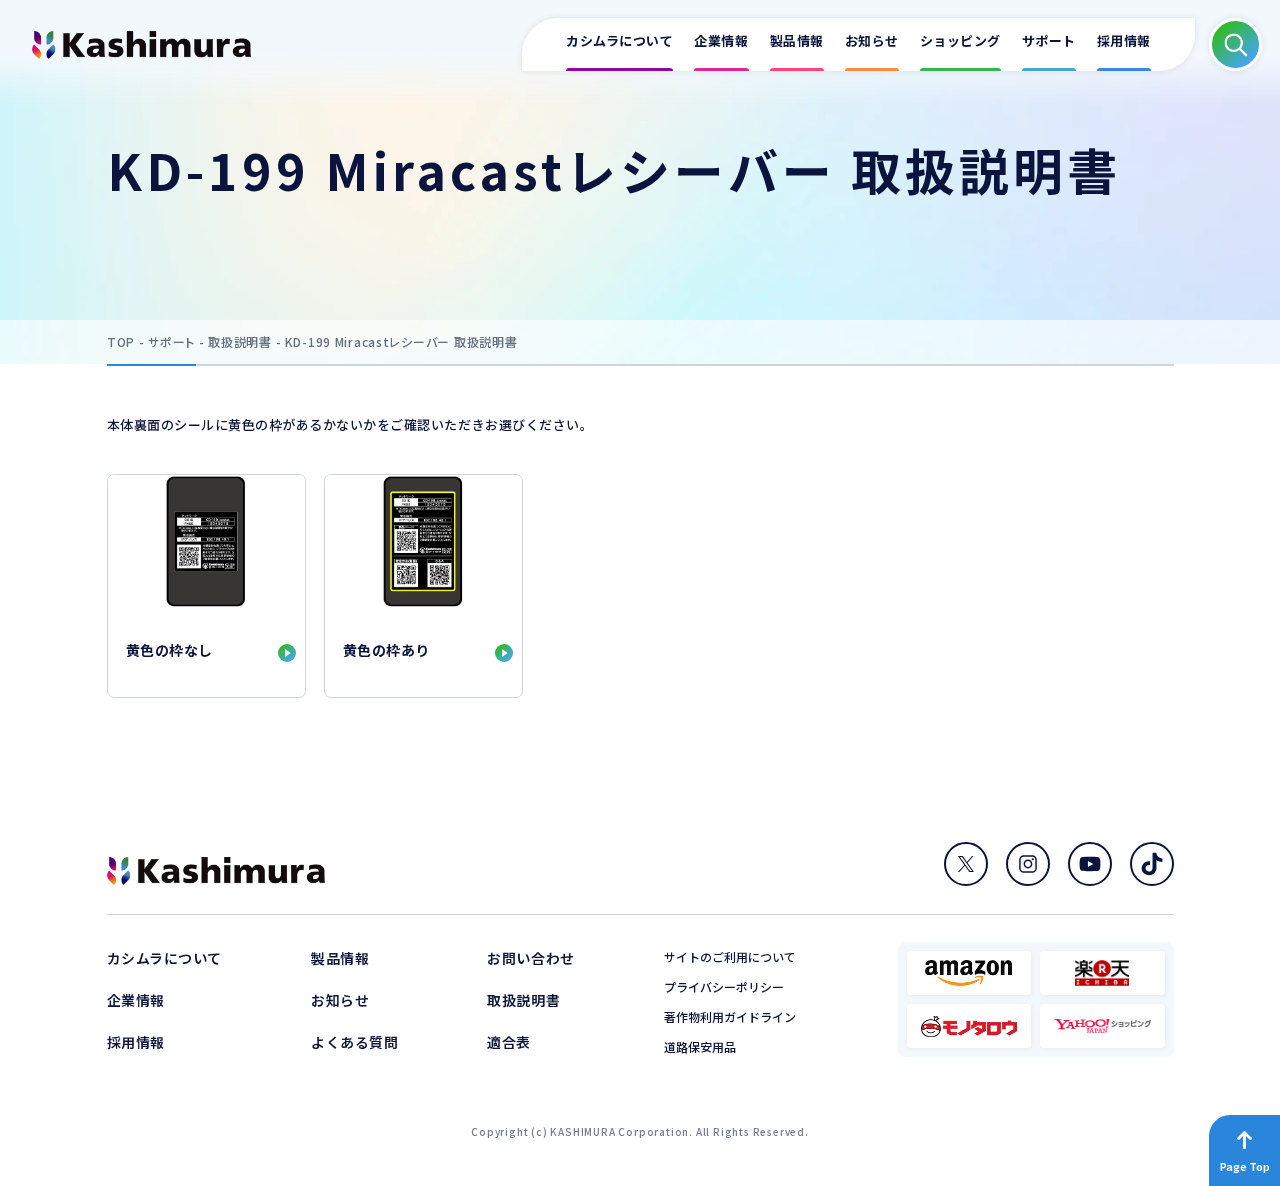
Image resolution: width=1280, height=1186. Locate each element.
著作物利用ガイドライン (730, 1017)
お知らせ (340, 1000)
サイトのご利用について (730, 957)
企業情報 (136, 1000)
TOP (121, 342)
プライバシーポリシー (724, 987)
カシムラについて (164, 958)
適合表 (509, 1042)
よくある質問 (354, 1042)
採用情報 (136, 1042)
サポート (171, 342)
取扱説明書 (240, 342)
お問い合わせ (530, 958)
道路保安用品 (700, 1047)
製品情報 (340, 958)
